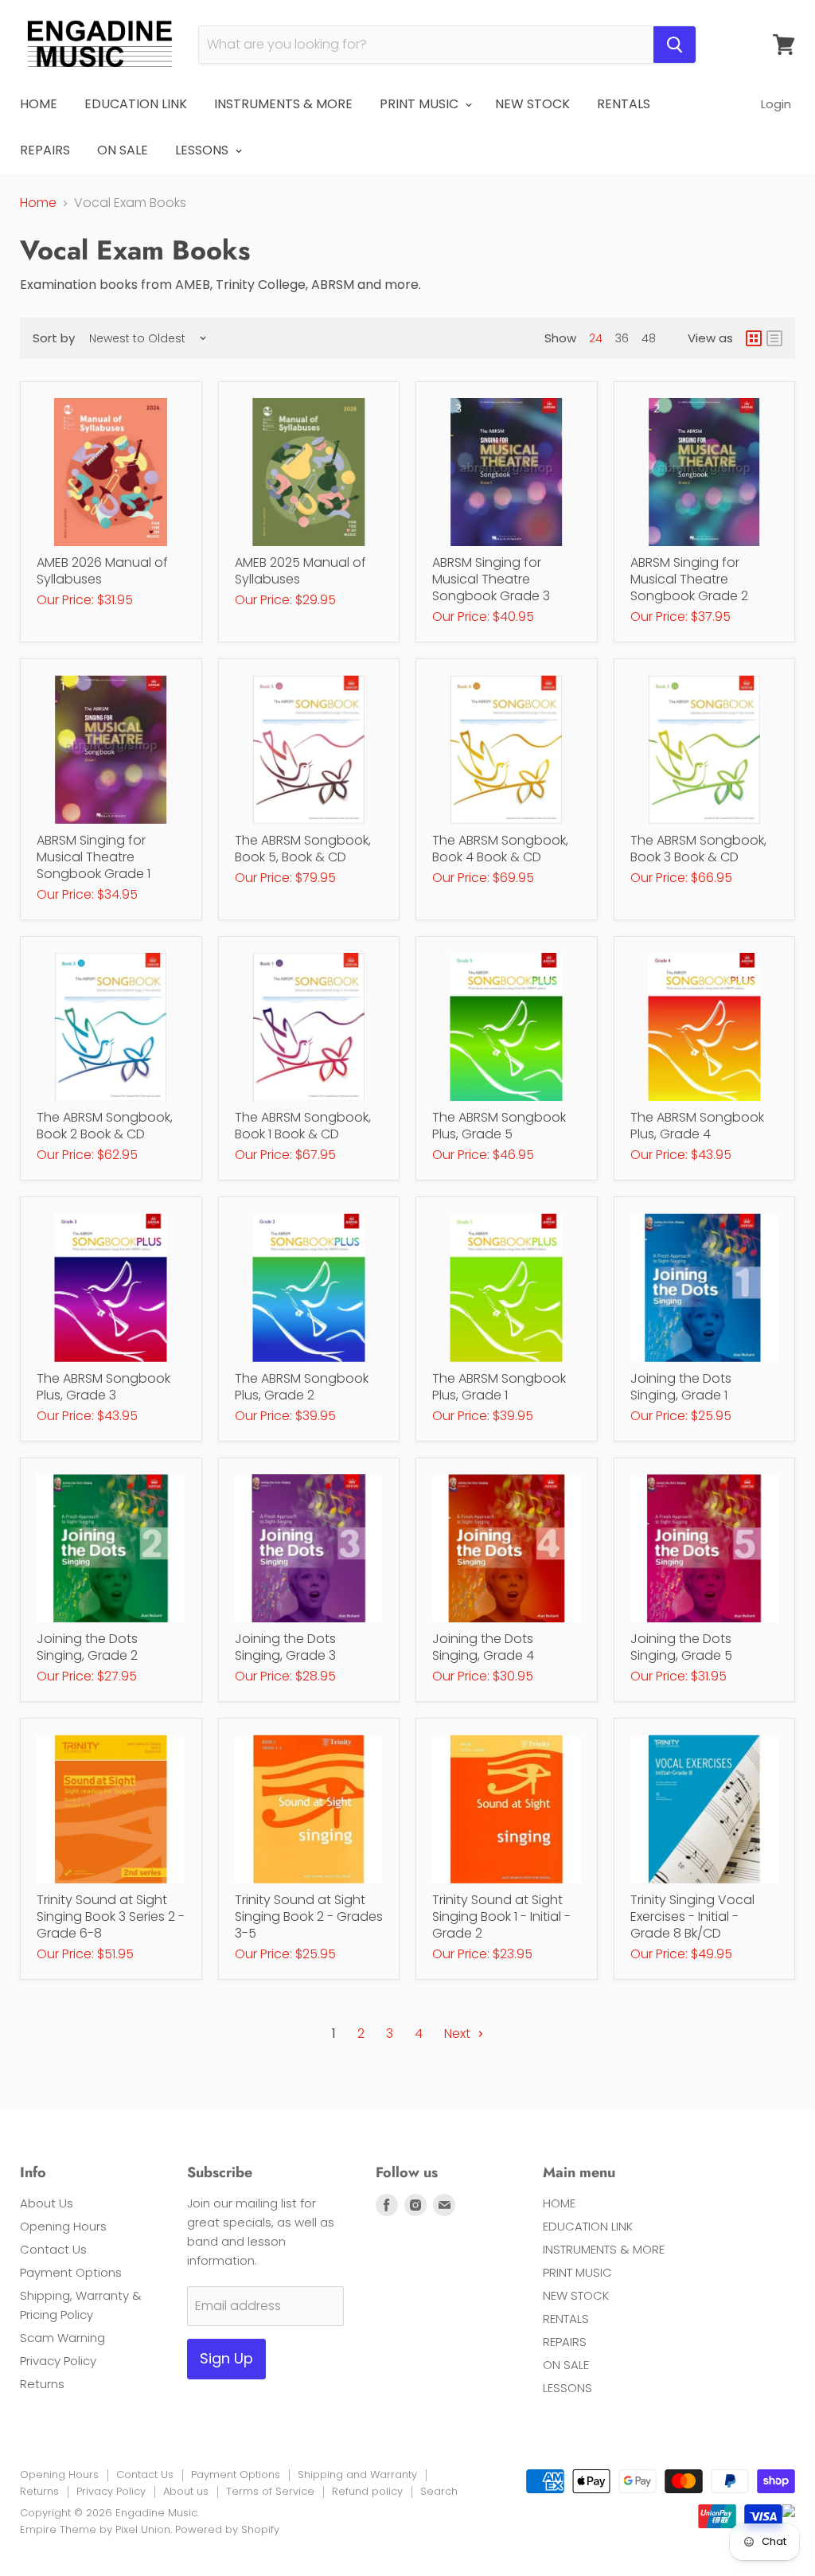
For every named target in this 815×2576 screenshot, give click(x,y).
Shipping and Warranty (357, 2475)
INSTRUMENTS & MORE (283, 104)
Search (439, 2491)
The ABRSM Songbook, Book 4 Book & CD (500, 849)
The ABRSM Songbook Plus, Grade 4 (697, 1126)
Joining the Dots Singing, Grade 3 (285, 1647)
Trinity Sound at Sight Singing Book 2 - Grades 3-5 (309, 1916)
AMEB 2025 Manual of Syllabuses (300, 571)
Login (776, 104)
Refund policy (367, 2491)
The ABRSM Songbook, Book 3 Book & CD (698, 849)
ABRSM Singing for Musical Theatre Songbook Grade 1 (94, 857)
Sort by (54, 338)
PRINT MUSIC (421, 104)
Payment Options (71, 2272)
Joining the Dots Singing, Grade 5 (681, 1647)
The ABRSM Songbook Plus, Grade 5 (499, 1126)
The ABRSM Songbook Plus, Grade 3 (103, 1387)
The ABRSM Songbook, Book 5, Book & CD (303, 849)
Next (459, 2033)
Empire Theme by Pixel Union (95, 2529)
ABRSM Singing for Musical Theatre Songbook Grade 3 (491, 579)
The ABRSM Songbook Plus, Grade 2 (302, 1387)
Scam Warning (62, 2338)
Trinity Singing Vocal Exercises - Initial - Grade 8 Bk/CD (692, 1916)
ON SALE (123, 150)
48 (649, 338)
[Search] (675, 45)
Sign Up (226, 2358)
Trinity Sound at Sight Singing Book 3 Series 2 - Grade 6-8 (111, 1916)
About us (186, 2491)
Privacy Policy (58, 2361)
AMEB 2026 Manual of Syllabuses (102, 571)
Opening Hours (63, 2226)
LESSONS (203, 150)
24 (596, 338)
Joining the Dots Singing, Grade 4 (483, 1647)
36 (622, 338)
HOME (39, 104)
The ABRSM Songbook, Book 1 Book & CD (303, 1126)
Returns (42, 2384)
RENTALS (624, 104)
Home (38, 203)
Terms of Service (270, 2491)
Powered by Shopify (227, 2529)
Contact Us (53, 2249)
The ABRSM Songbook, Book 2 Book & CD (105, 1126)
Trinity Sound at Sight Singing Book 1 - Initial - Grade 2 (501, 1916)
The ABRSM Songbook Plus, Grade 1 (499, 1387)
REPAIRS (45, 150)
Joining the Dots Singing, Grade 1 (681, 1387)
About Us (47, 2203)
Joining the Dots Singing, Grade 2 (87, 1647)
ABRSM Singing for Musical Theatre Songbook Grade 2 (689, 579)
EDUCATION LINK (136, 104)
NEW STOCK (532, 104)
